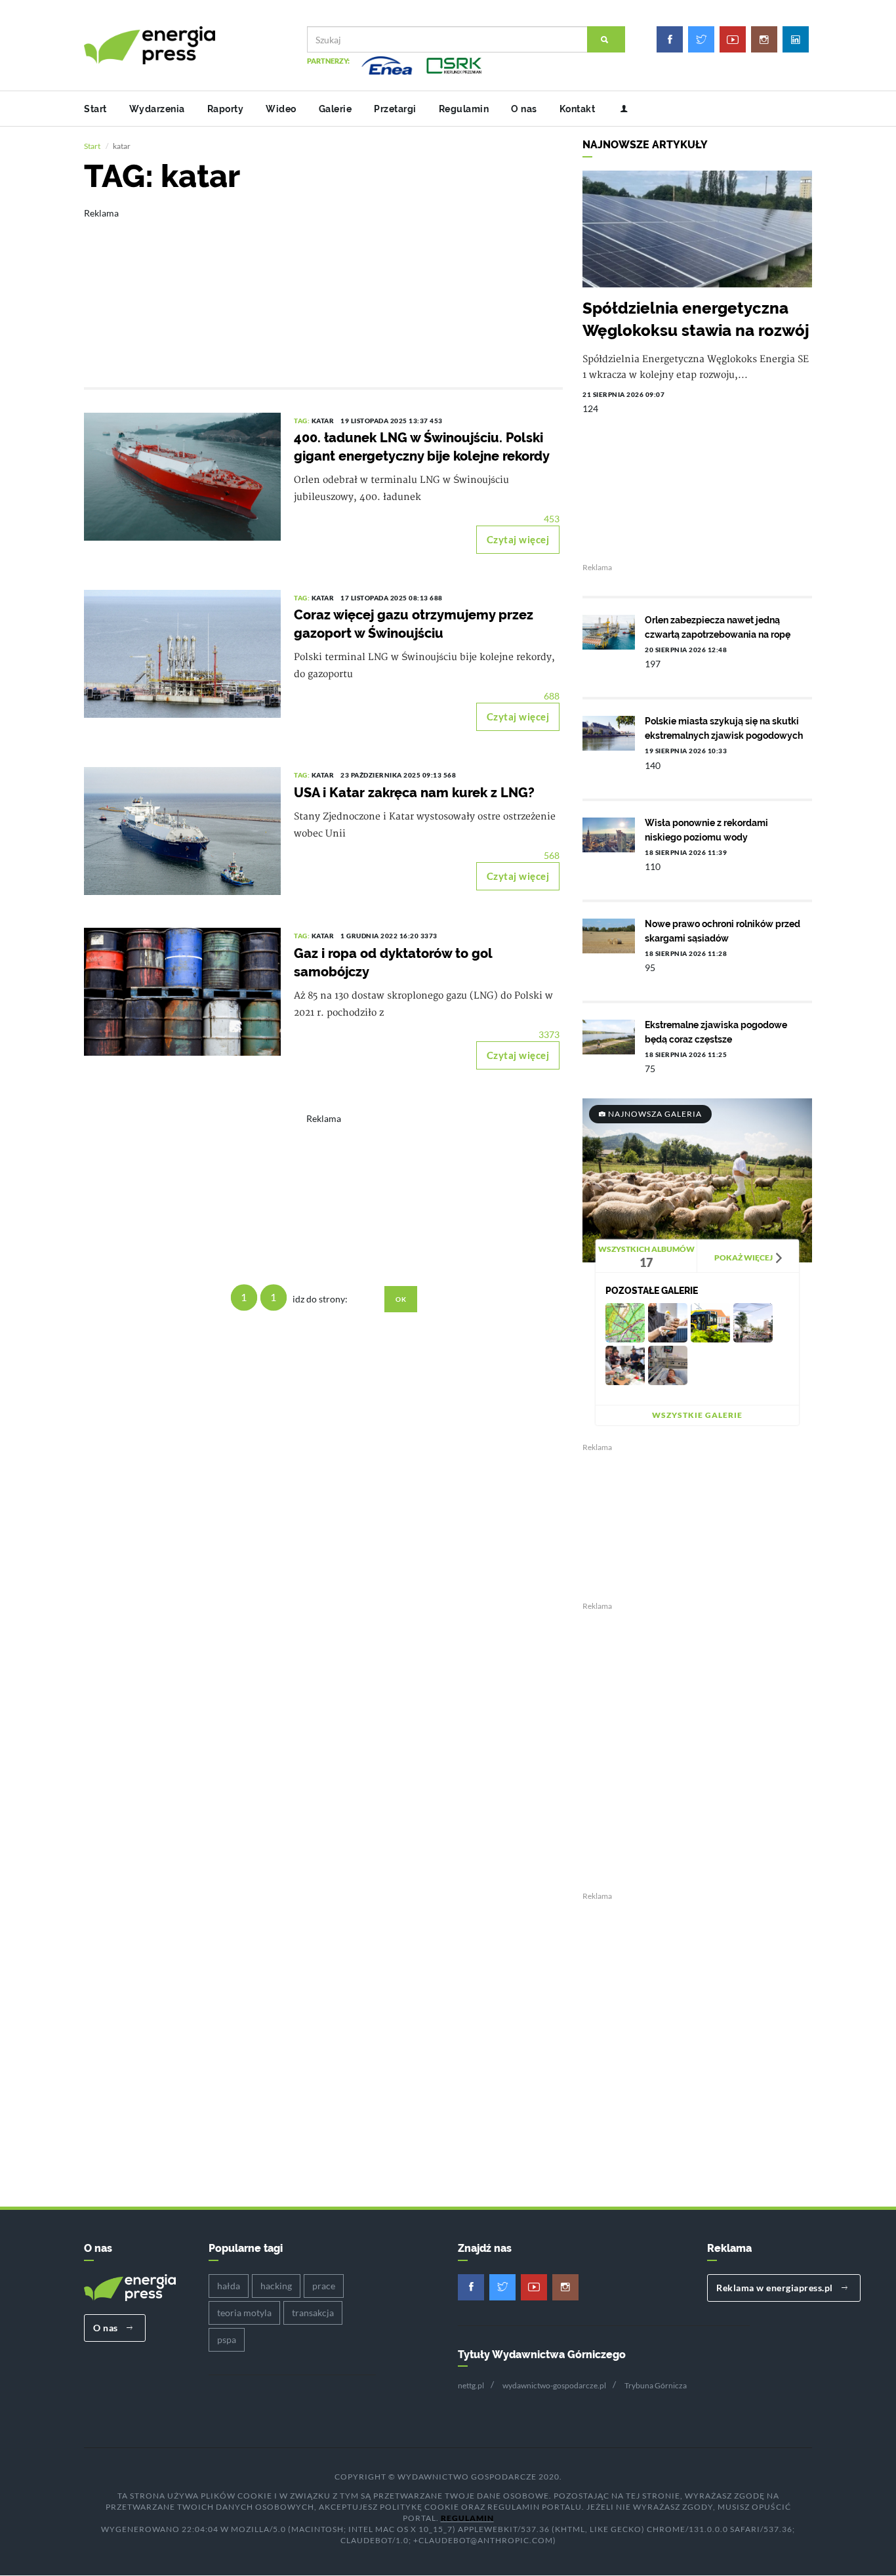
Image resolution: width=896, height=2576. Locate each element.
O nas (524, 109)
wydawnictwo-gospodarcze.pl (554, 2385)
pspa (227, 2339)
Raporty (226, 109)
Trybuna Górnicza (656, 2385)
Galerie (336, 109)
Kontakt (578, 109)
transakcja (313, 2313)
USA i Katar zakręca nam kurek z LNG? (414, 793)
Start (95, 109)
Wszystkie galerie (697, 1415)
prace (324, 2286)
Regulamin (464, 109)
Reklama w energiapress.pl (776, 2288)
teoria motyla (244, 2313)
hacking (276, 2286)
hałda (229, 2286)
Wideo (281, 109)
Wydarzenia (157, 109)
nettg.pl (471, 2385)
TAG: (303, 421)
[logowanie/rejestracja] (619, 109)
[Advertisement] (323, 289)
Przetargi (395, 109)
